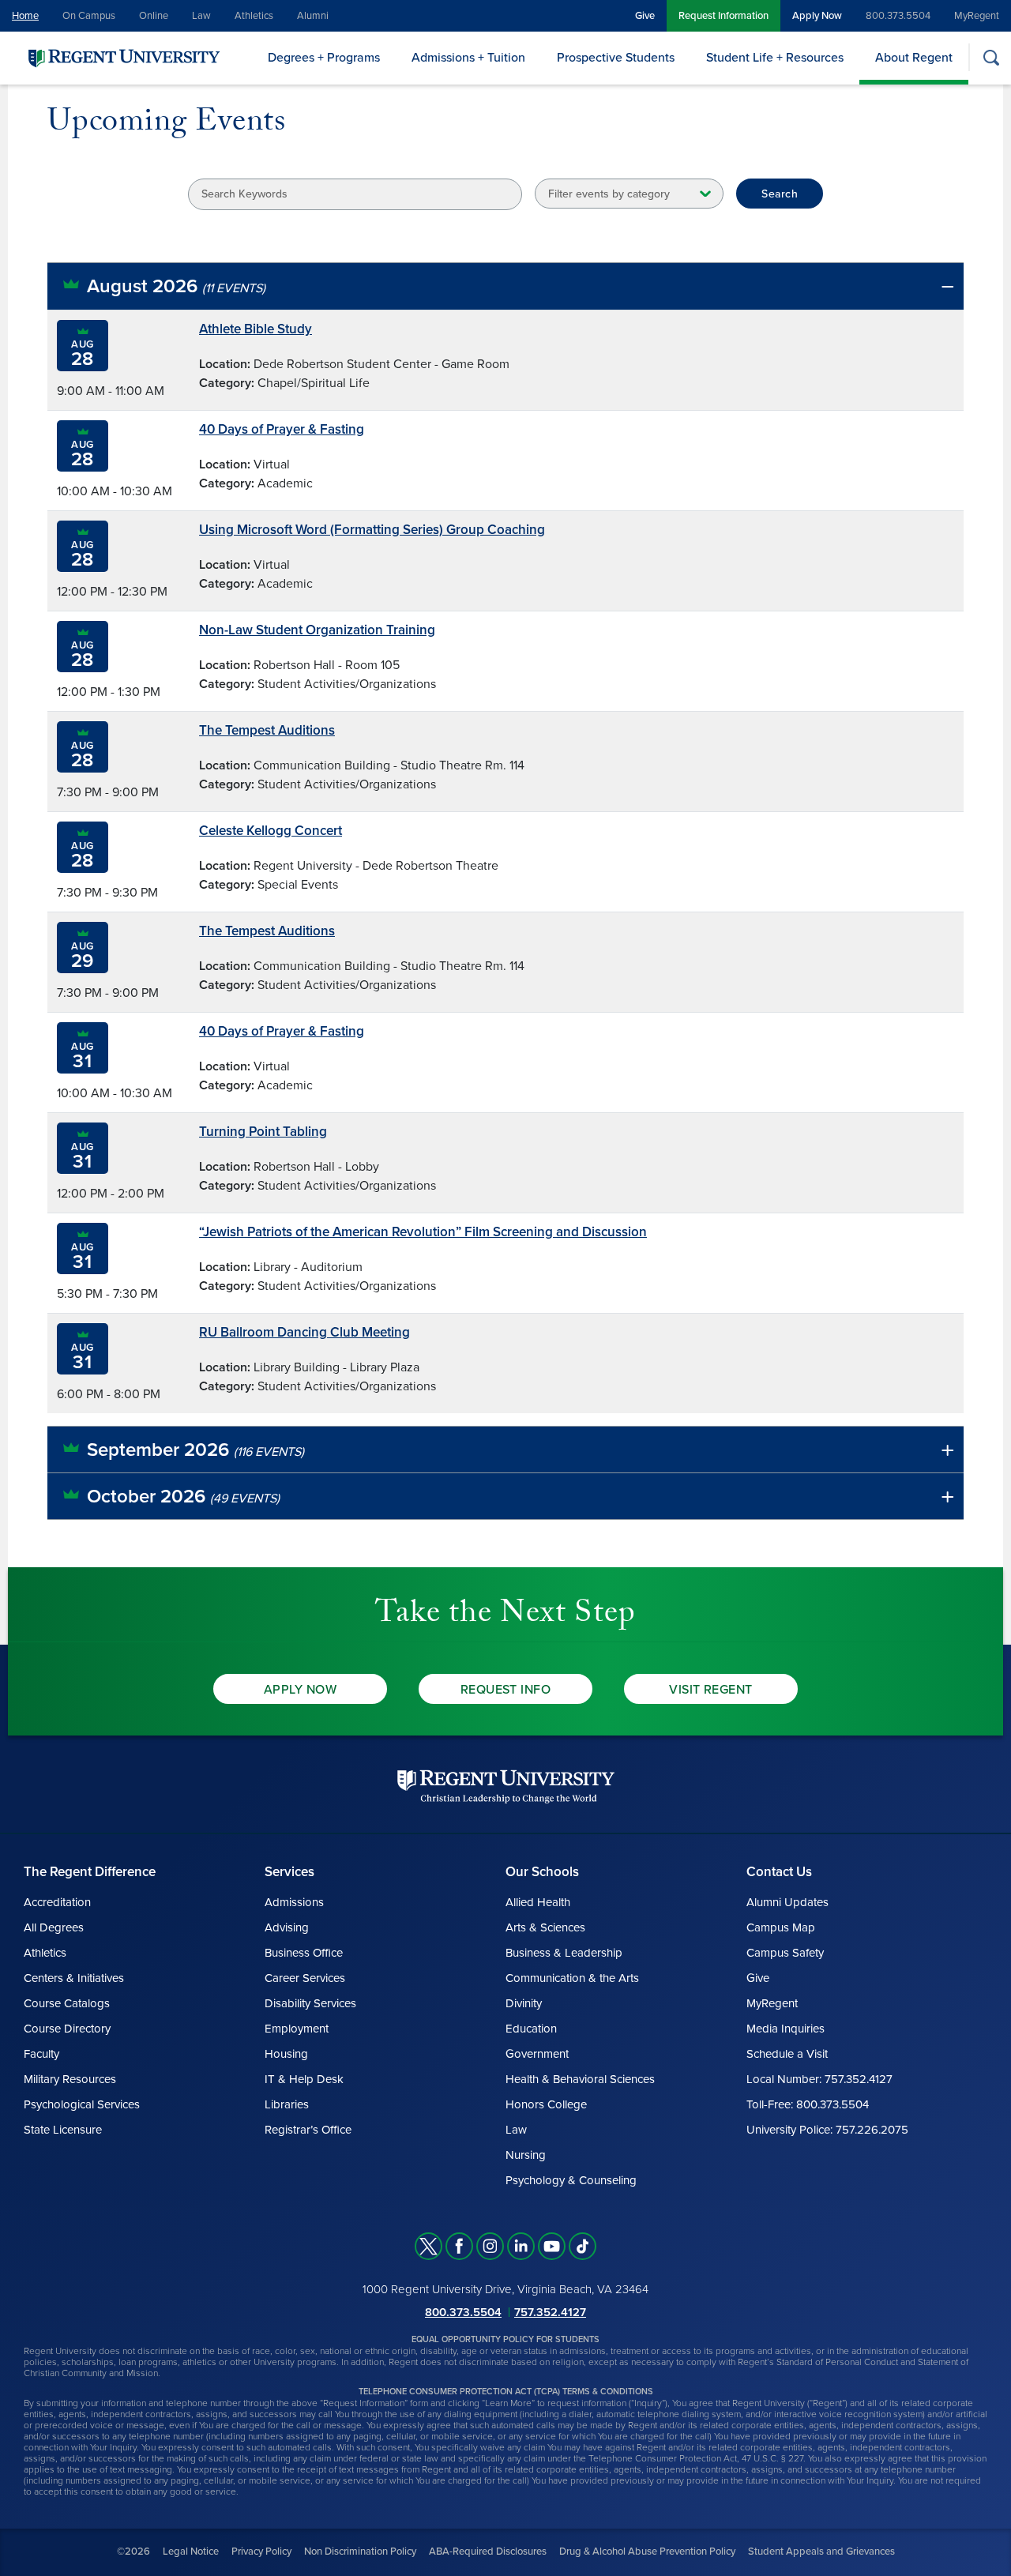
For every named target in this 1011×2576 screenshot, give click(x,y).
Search (780, 194)
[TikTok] (583, 2246)
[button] (505, 286)
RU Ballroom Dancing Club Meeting (304, 1332)
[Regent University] (122, 57)
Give (645, 16)
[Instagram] (490, 2246)
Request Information (723, 16)
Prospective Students (616, 58)
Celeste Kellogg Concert (271, 831)
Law (201, 16)
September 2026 (195, 1450)
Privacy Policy (261, 2552)
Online (154, 16)
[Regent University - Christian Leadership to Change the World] (506, 1786)
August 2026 (176, 286)
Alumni (313, 16)
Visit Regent (711, 1690)
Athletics (254, 16)
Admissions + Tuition (468, 58)
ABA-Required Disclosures (488, 2552)
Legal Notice (191, 2552)
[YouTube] (552, 2246)
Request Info (506, 1690)
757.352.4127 (550, 2312)
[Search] (991, 57)
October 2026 (183, 1497)
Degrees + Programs (324, 58)
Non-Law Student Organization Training (317, 630)
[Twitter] (428, 2246)
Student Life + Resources (775, 58)
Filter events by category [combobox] (609, 194)
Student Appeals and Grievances (821, 2552)
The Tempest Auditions (267, 730)
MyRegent (977, 16)
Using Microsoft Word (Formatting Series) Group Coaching (372, 530)
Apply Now (817, 16)
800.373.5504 (898, 16)
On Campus (89, 16)
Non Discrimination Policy (360, 2552)
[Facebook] (459, 2246)
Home (25, 16)
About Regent (914, 58)
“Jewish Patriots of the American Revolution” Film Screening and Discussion (423, 1232)
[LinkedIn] (521, 2246)
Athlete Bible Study (256, 329)
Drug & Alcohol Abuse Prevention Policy (647, 2552)
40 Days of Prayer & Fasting (282, 429)
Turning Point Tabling (263, 1132)
